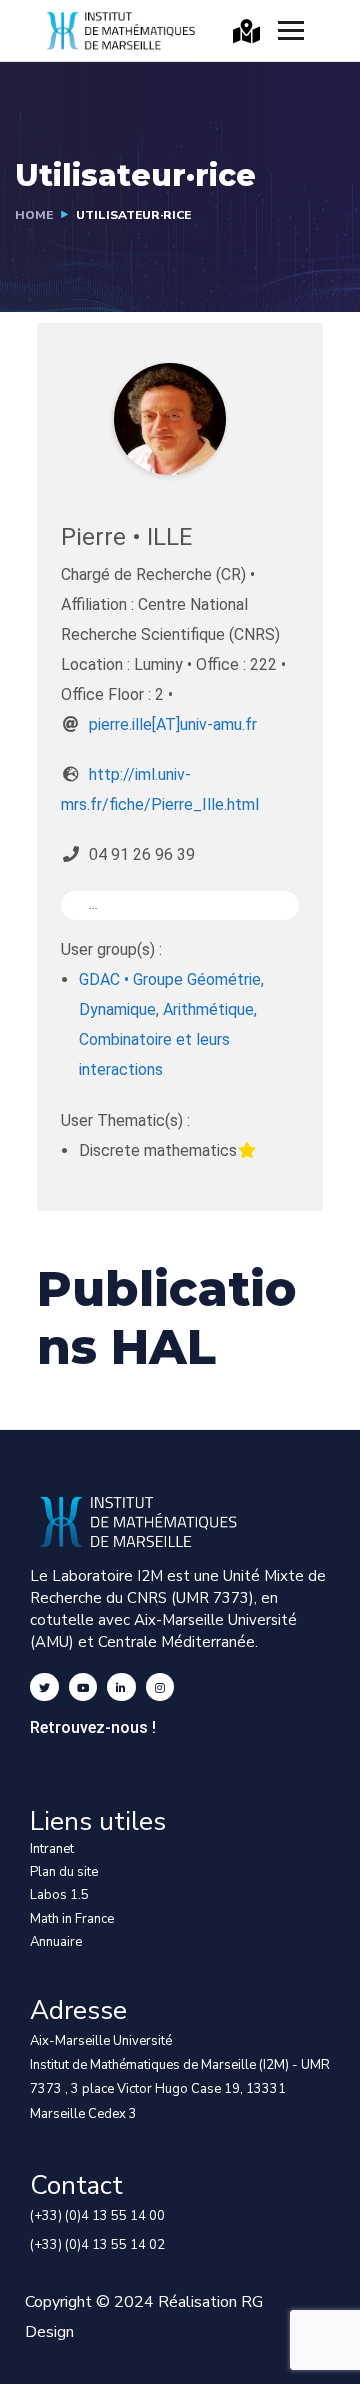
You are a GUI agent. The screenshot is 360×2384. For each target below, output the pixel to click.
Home (34, 215)
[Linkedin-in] (121, 1687)
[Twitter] (44, 1687)
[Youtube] (83, 1687)
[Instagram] (160, 1687)
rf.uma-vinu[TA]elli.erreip (173, 724)
